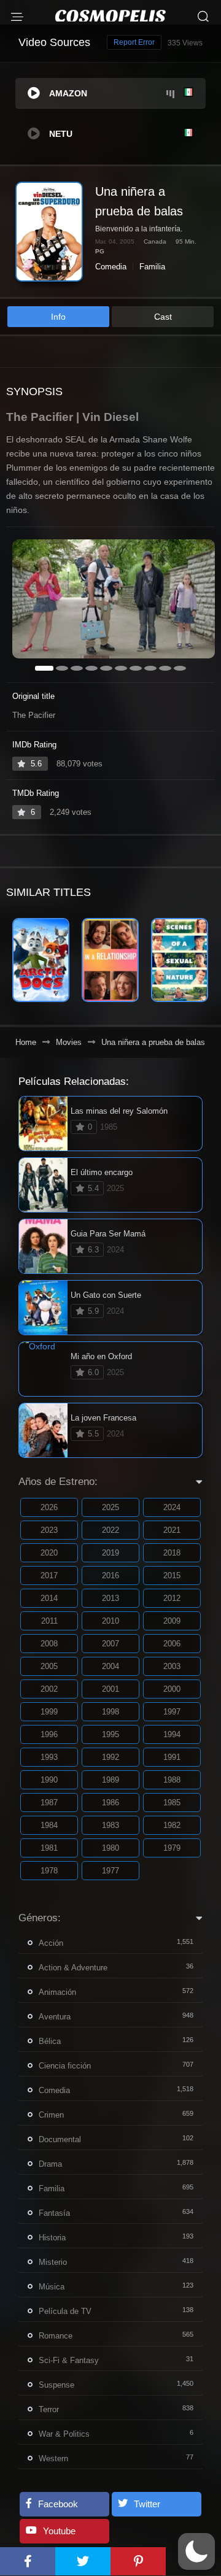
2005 (49, 1666)
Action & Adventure (73, 1968)
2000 (172, 1689)
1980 (110, 1848)
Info (58, 317)
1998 (110, 1712)
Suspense (56, 2385)
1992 (110, 1757)
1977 (110, 1871)
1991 (172, 1757)
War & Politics (64, 2434)
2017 (49, 1575)
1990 (49, 1780)
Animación (57, 1992)
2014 (49, 1598)
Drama (50, 2164)
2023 (49, 1530)
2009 (172, 1621)
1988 (172, 1780)
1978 (49, 1871)
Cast (163, 317)
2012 (172, 1598)
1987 (49, 1803)
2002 (49, 1689)
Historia (52, 2238)
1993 (49, 1757)
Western (53, 2458)
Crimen (51, 2115)
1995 (110, 1734)
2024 (172, 1507)
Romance (56, 2336)
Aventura (55, 2017)
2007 (110, 1644)
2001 (110, 1689)
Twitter (147, 2504)
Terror (49, 2409)
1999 (49, 1712)
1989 (110, 1780)
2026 (49, 1507)
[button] (196, 2551)
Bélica (50, 2041)
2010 (110, 1621)
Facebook (58, 2504)
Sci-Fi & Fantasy (69, 2360)
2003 (172, 1666)
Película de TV (65, 2311)
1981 (49, 1848)
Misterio (53, 2262)
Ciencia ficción (65, 2066)
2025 (110, 1507)
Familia (152, 267)
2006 (172, 1644)
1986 (110, 1803)
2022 (110, 1530)
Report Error (134, 42)
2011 (49, 1621)
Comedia (111, 267)
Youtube (59, 2531)
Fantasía (54, 2213)
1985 (172, 1803)
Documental (60, 2139)
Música (52, 2287)
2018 (172, 1553)
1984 (49, 1825)
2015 (172, 1575)
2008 (49, 1644)
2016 (110, 1575)
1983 (110, 1825)
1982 (172, 1825)
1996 (49, 1734)
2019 (110, 1553)
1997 (172, 1712)
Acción (51, 1943)
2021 (172, 1530)
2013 (110, 1598)
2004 (110, 1666)
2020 (49, 1553)
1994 (172, 1734)
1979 (172, 1848)
